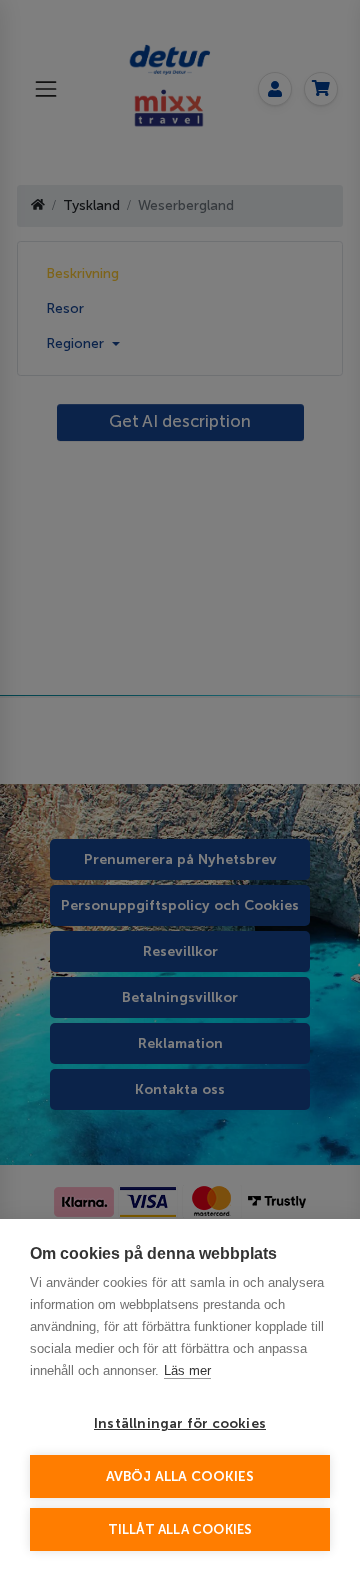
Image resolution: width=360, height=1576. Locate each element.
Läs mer (187, 1370)
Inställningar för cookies (180, 1423)
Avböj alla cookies (180, 1476)
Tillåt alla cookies (180, 1529)
